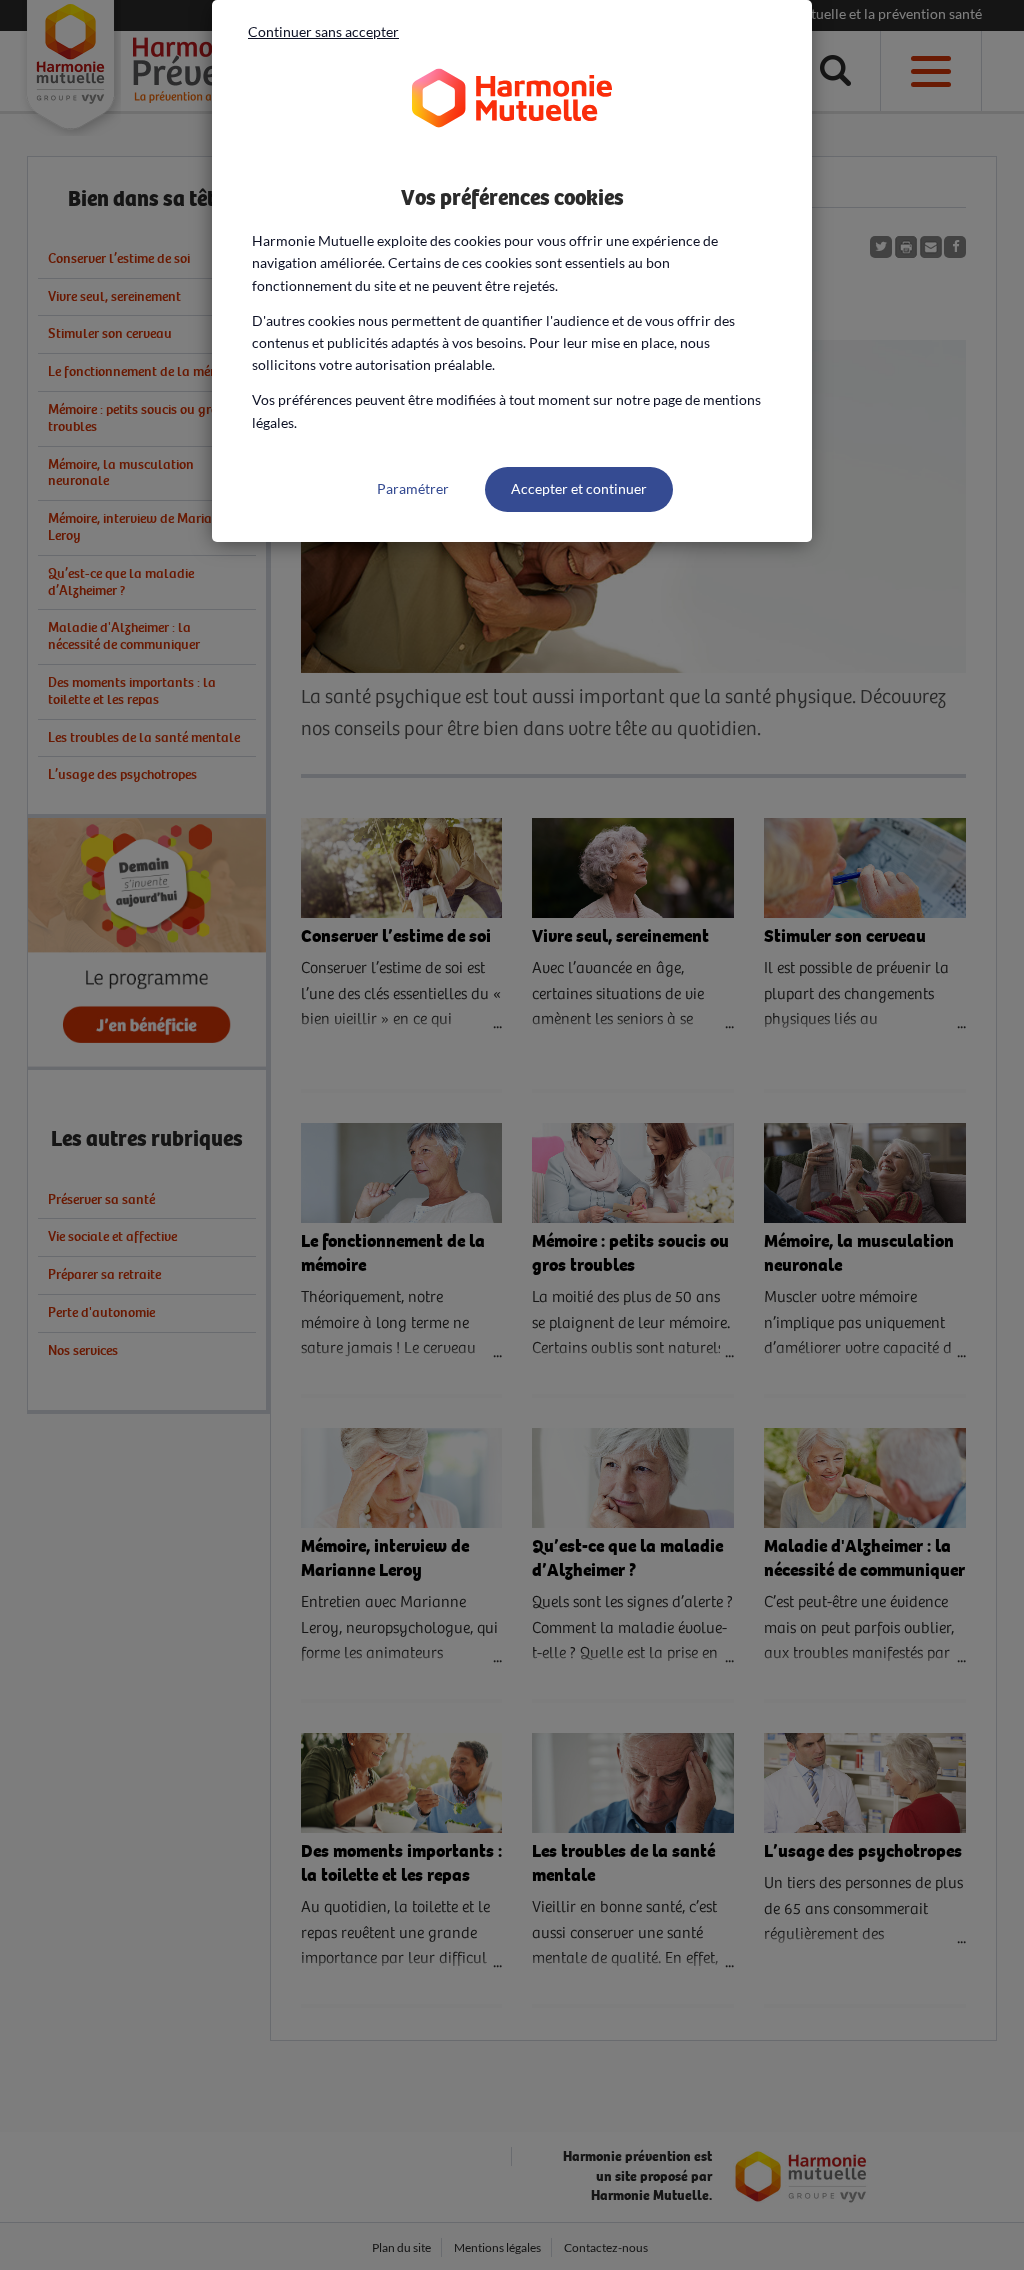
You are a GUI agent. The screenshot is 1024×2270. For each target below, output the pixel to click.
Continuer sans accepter (323, 31)
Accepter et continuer (579, 488)
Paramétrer (413, 488)
